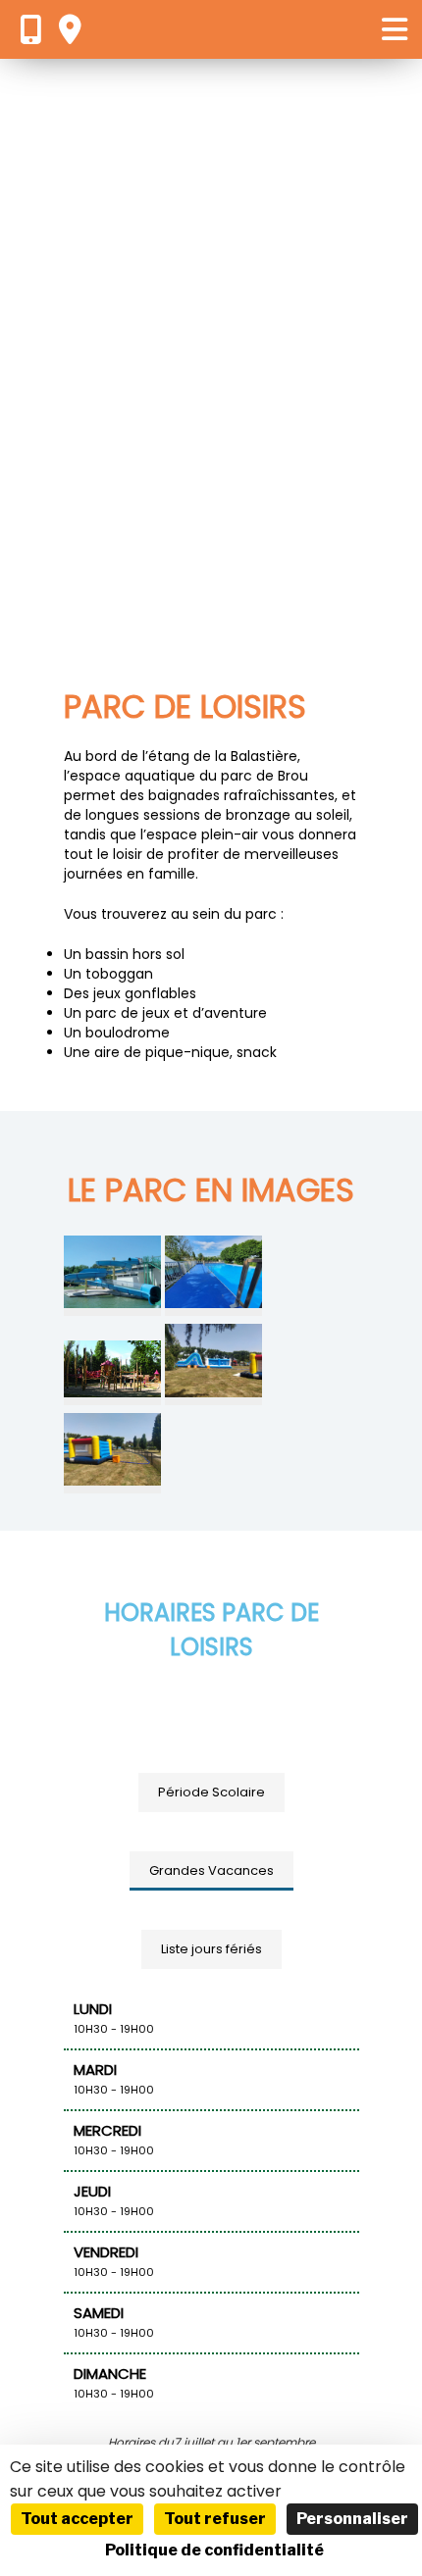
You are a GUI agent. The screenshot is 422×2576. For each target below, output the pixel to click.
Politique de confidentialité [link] (214, 2550)
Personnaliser (352, 2519)
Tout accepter (77, 2519)
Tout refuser (215, 2519)
